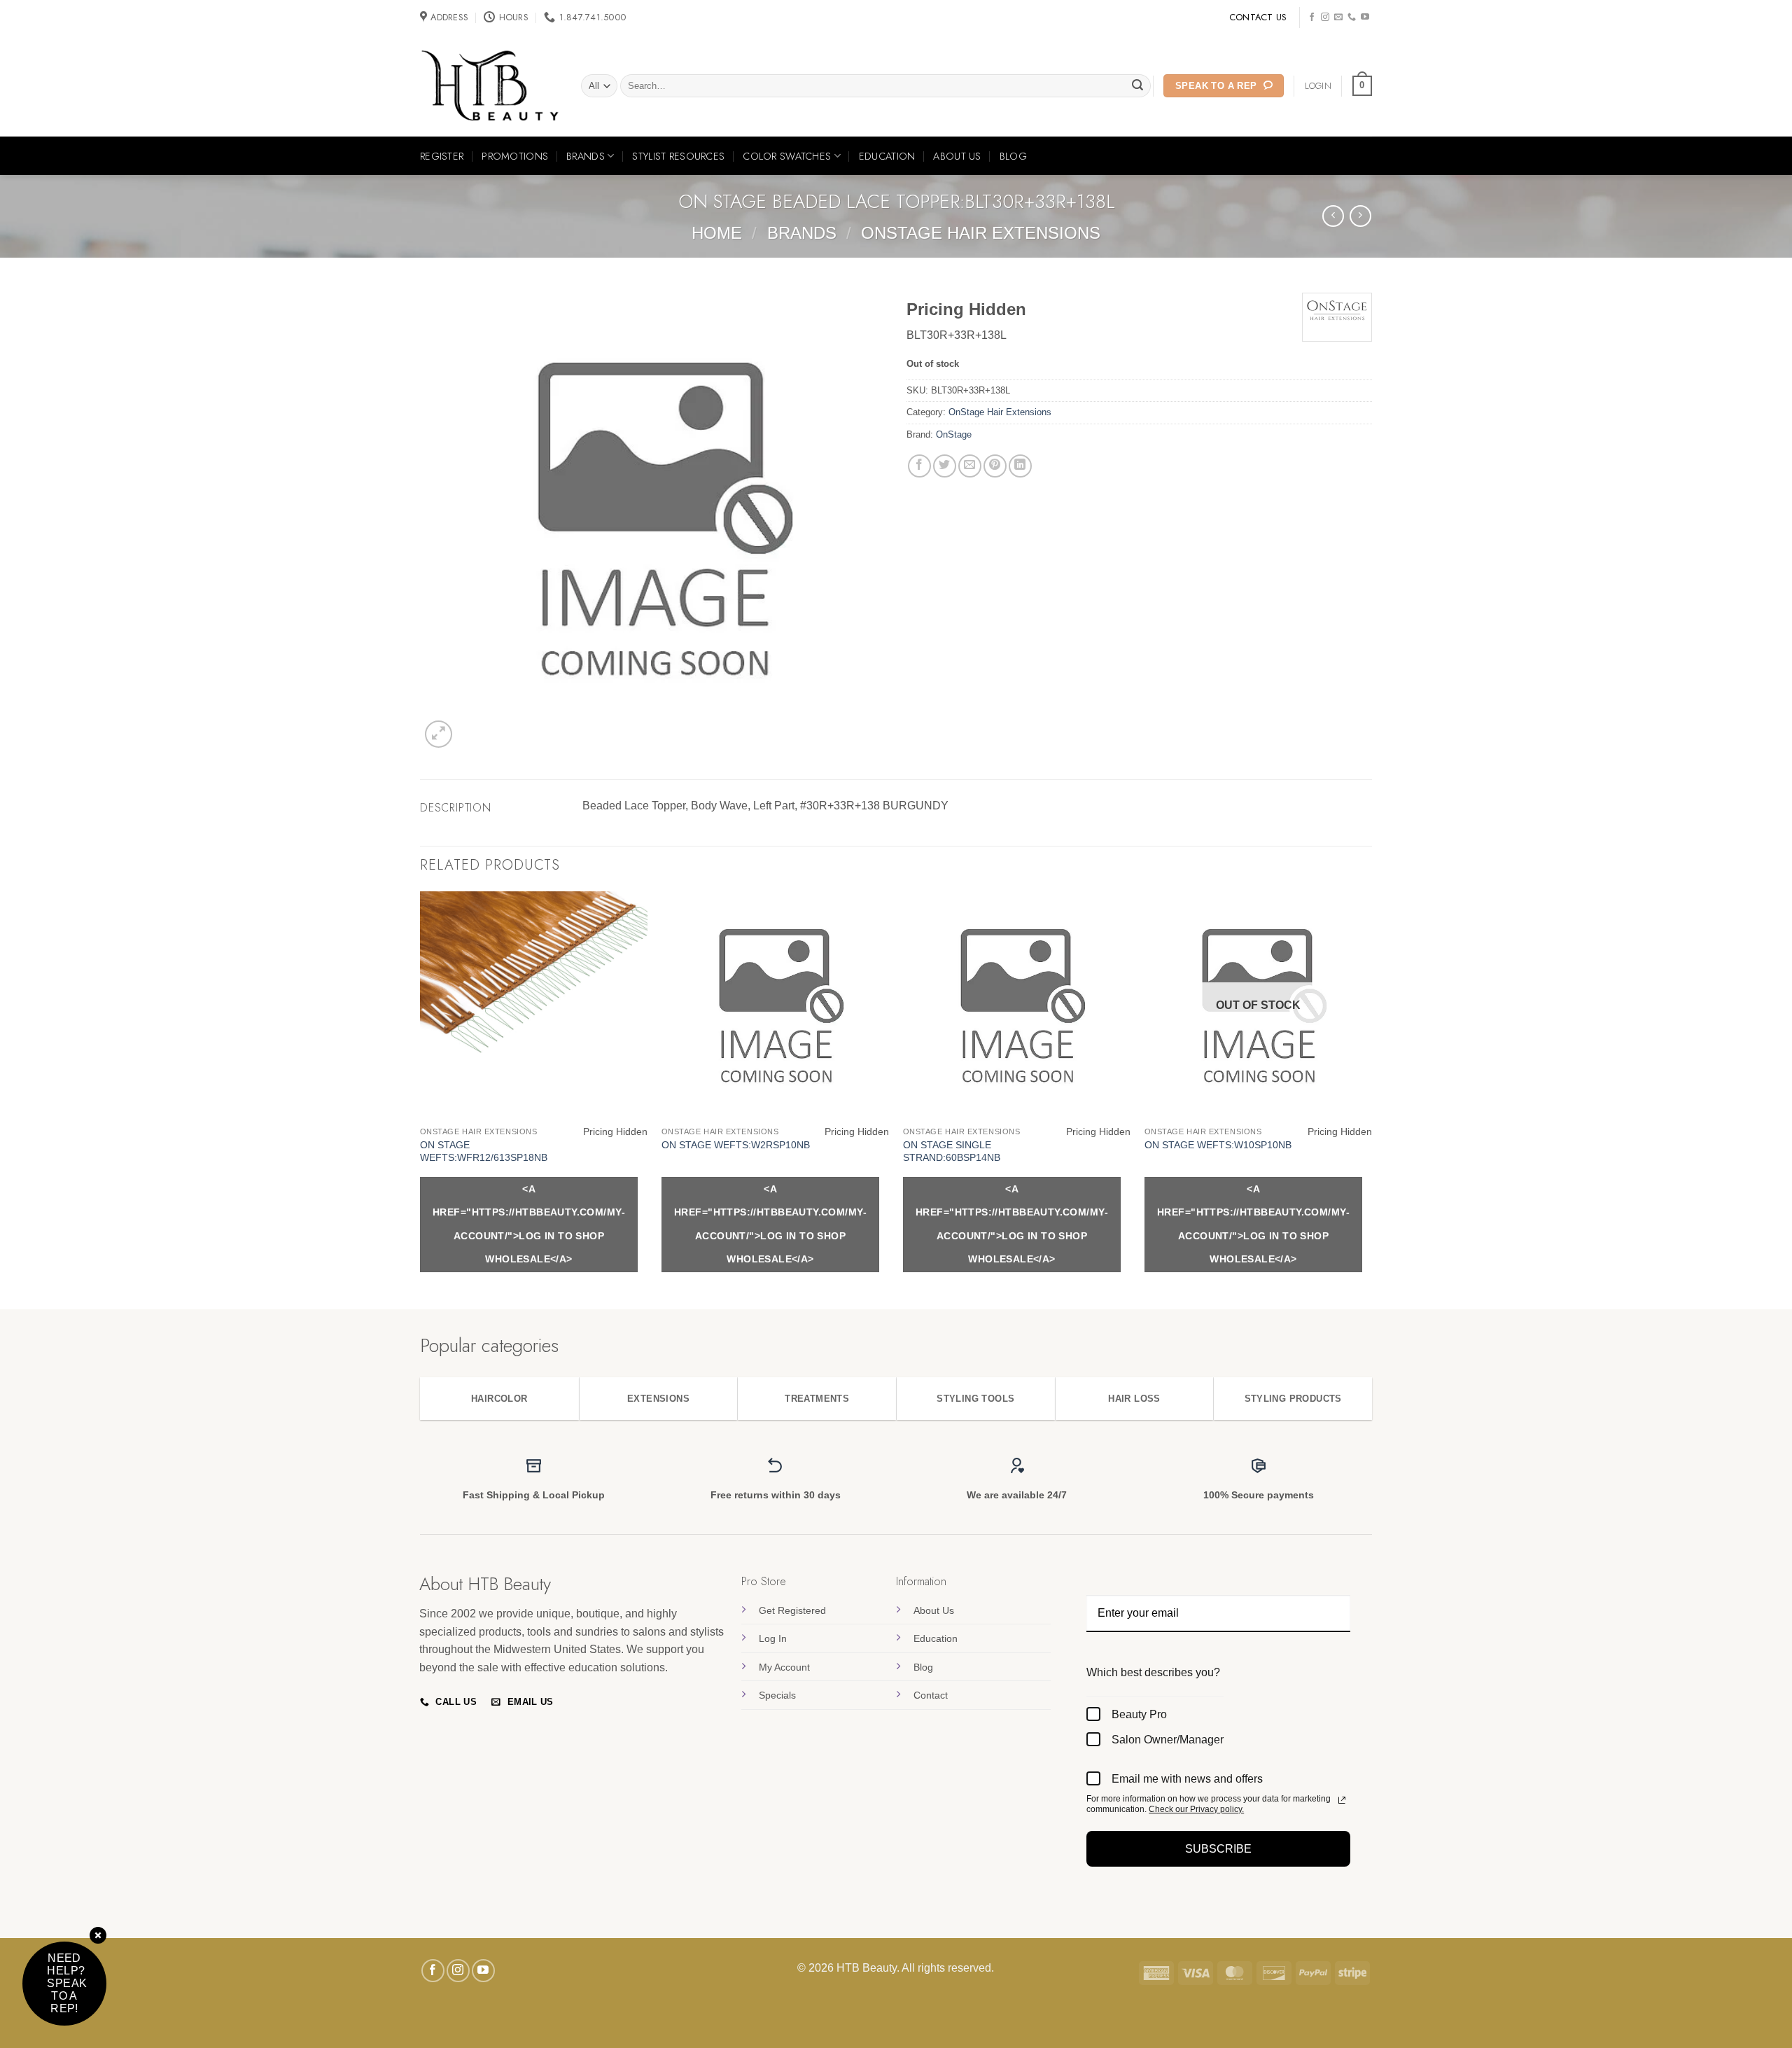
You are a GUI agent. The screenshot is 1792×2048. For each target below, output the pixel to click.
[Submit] (1138, 86)
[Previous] (421, 1099)
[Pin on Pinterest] (995, 466)
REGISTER (442, 156)
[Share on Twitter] (945, 466)
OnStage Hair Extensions (981, 233)
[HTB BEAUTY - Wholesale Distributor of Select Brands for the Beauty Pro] (490, 86)
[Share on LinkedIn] (1020, 466)
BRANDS (586, 156)
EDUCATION (887, 156)
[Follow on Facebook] (1312, 18)
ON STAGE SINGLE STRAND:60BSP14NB (952, 1151)
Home (717, 233)
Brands (802, 233)
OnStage (954, 434)
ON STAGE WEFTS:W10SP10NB (1218, 1145)
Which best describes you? (1153, 1672)
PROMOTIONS (515, 156)
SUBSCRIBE (1218, 1849)
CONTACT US (1258, 17)
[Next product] (1333, 216)
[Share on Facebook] (919, 466)
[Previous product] (1360, 216)
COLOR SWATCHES (787, 156)
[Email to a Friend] (970, 466)
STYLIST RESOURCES (678, 156)
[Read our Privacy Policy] (1342, 1800)
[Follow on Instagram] (1325, 18)
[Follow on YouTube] (1365, 18)
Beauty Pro (1139, 1714)
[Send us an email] (1338, 18)
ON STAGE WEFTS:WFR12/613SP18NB (484, 1151)
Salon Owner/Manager (1168, 1740)
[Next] (1371, 1099)
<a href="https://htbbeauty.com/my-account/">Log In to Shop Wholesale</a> (529, 1224)
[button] (1362, 86)
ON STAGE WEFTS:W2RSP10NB (736, 1145)
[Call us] (1352, 18)
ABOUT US (957, 156)
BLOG (1013, 156)
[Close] (98, 1936)
